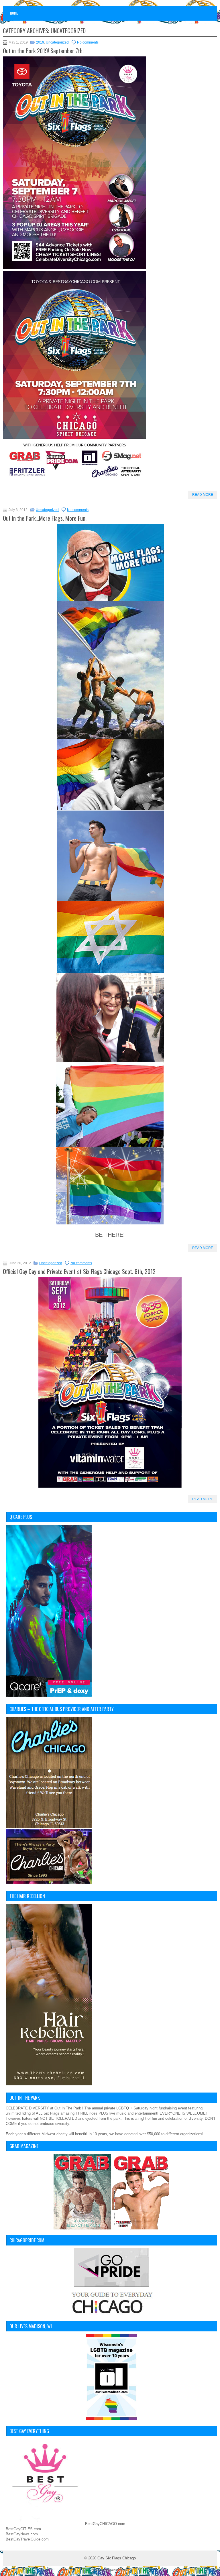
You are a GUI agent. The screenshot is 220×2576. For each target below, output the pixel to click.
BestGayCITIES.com (23, 2529)
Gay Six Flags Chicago (117, 2558)
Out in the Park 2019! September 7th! (43, 51)
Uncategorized (57, 42)
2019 (40, 42)
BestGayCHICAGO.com (105, 2524)
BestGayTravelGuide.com (27, 2539)
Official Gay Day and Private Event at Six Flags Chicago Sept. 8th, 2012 (79, 1271)
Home (14, 13)
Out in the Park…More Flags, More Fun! (45, 518)
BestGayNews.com (22, 2534)
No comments (88, 42)
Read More (203, 495)
